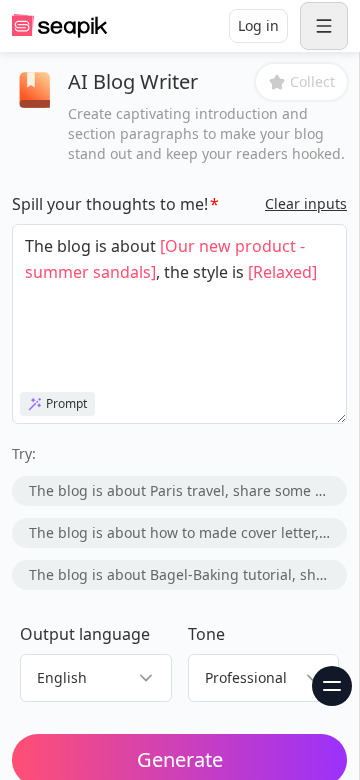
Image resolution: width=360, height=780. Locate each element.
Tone (206, 634)
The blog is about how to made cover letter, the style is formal (188, 532)
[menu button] (324, 26)
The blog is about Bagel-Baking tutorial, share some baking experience (188, 574)
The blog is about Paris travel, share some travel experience (188, 490)
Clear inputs (306, 203)
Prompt (66, 403)
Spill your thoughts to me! (110, 204)
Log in (258, 25)
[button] (301, 82)
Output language (85, 634)
